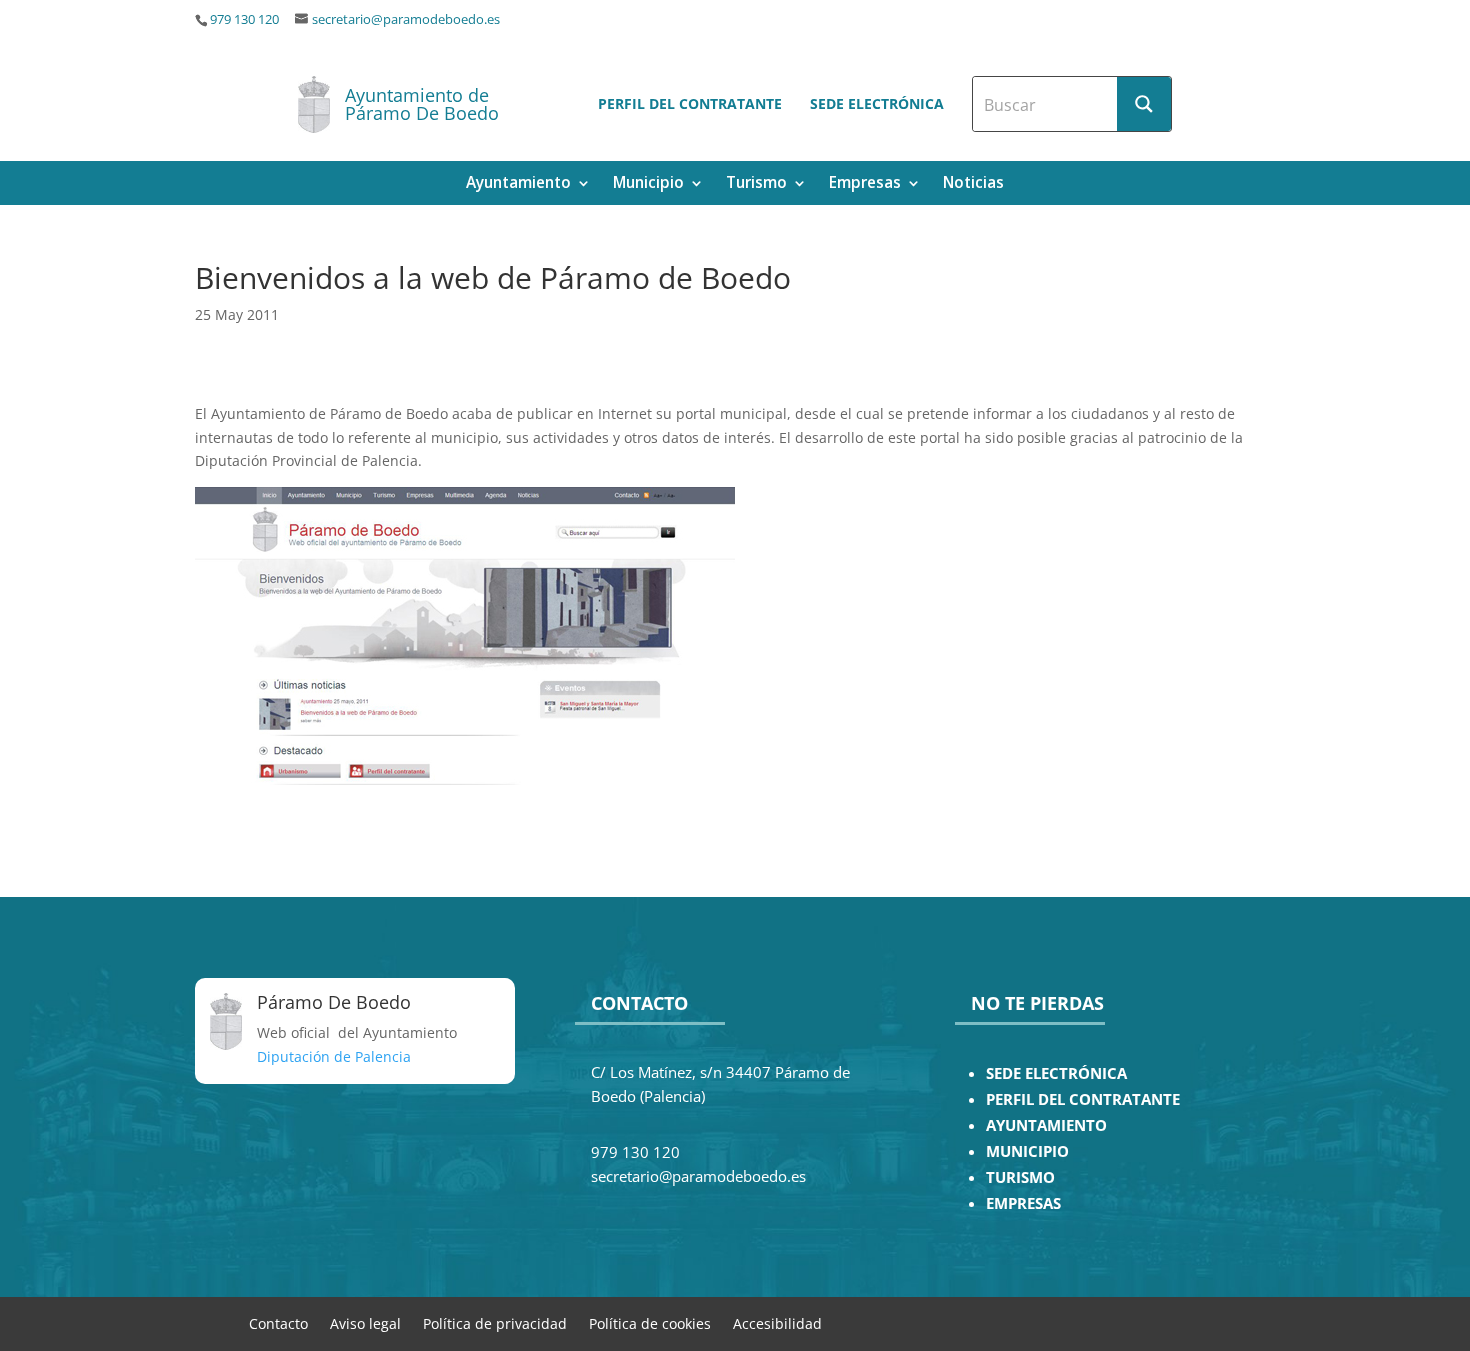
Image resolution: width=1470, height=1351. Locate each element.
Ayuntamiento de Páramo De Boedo (422, 104)
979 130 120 (244, 19)
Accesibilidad (777, 1322)
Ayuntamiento (518, 184)
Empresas (865, 184)
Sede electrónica (877, 103)
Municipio (648, 184)
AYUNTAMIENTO (1046, 1125)
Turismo (756, 184)
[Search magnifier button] (1144, 104)
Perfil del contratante (690, 103)
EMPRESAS (1023, 1203)
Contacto (278, 1322)
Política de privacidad (495, 1322)
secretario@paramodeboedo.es (406, 19)
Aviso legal (365, 1322)
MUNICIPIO (1027, 1151)
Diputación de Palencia (334, 1056)
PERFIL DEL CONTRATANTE (1083, 1099)
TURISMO (1020, 1177)
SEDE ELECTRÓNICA (1056, 1073)
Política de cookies (650, 1322)
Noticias (973, 184)
